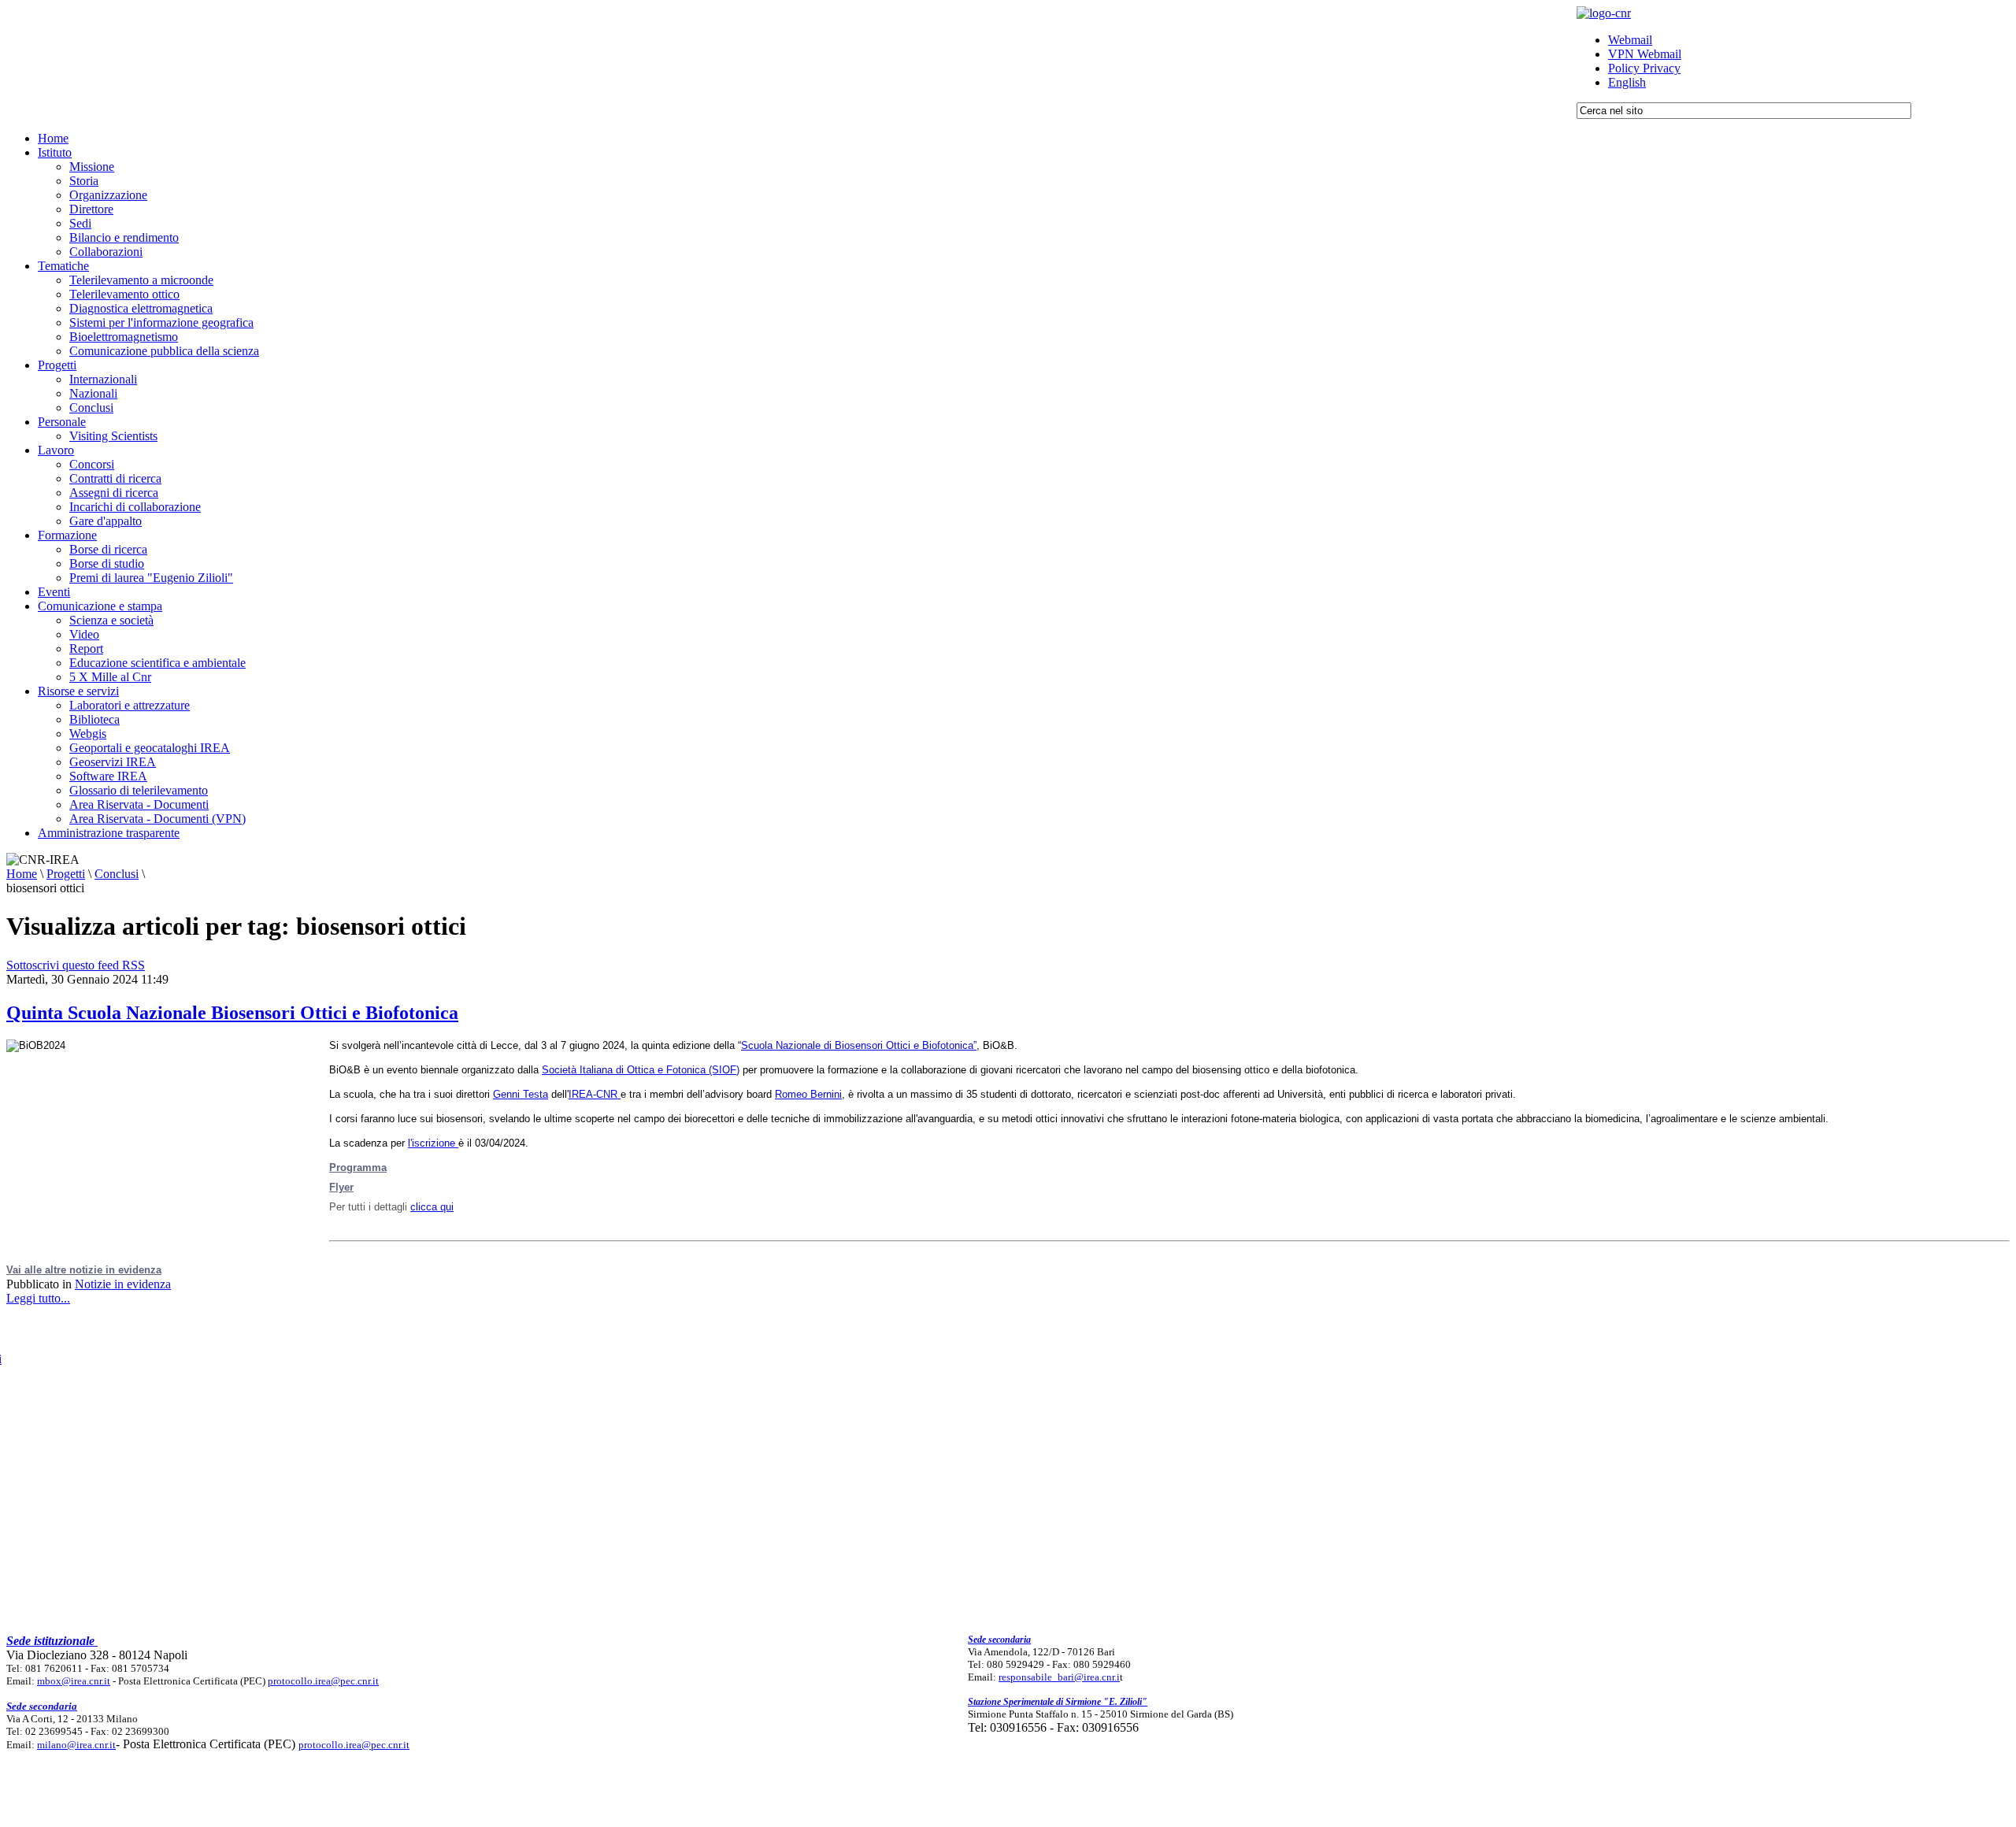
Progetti (66, 874)
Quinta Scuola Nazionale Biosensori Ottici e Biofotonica (232, 1013)
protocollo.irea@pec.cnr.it (323, 1681)
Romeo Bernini (808, 1094)
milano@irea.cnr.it (76, 1745)
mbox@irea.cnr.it (74, 1681)
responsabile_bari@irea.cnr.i (1059, 1677)
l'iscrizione (433, 1143)
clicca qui (432, 1207)
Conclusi (117, 874)
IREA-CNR (595, 1094)
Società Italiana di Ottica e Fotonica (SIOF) (641, 1070)
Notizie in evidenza (123, 1284)
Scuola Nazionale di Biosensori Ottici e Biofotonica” (859, 1045)
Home (22, 874)
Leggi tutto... (38, 1298)
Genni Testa (521, 1094)
